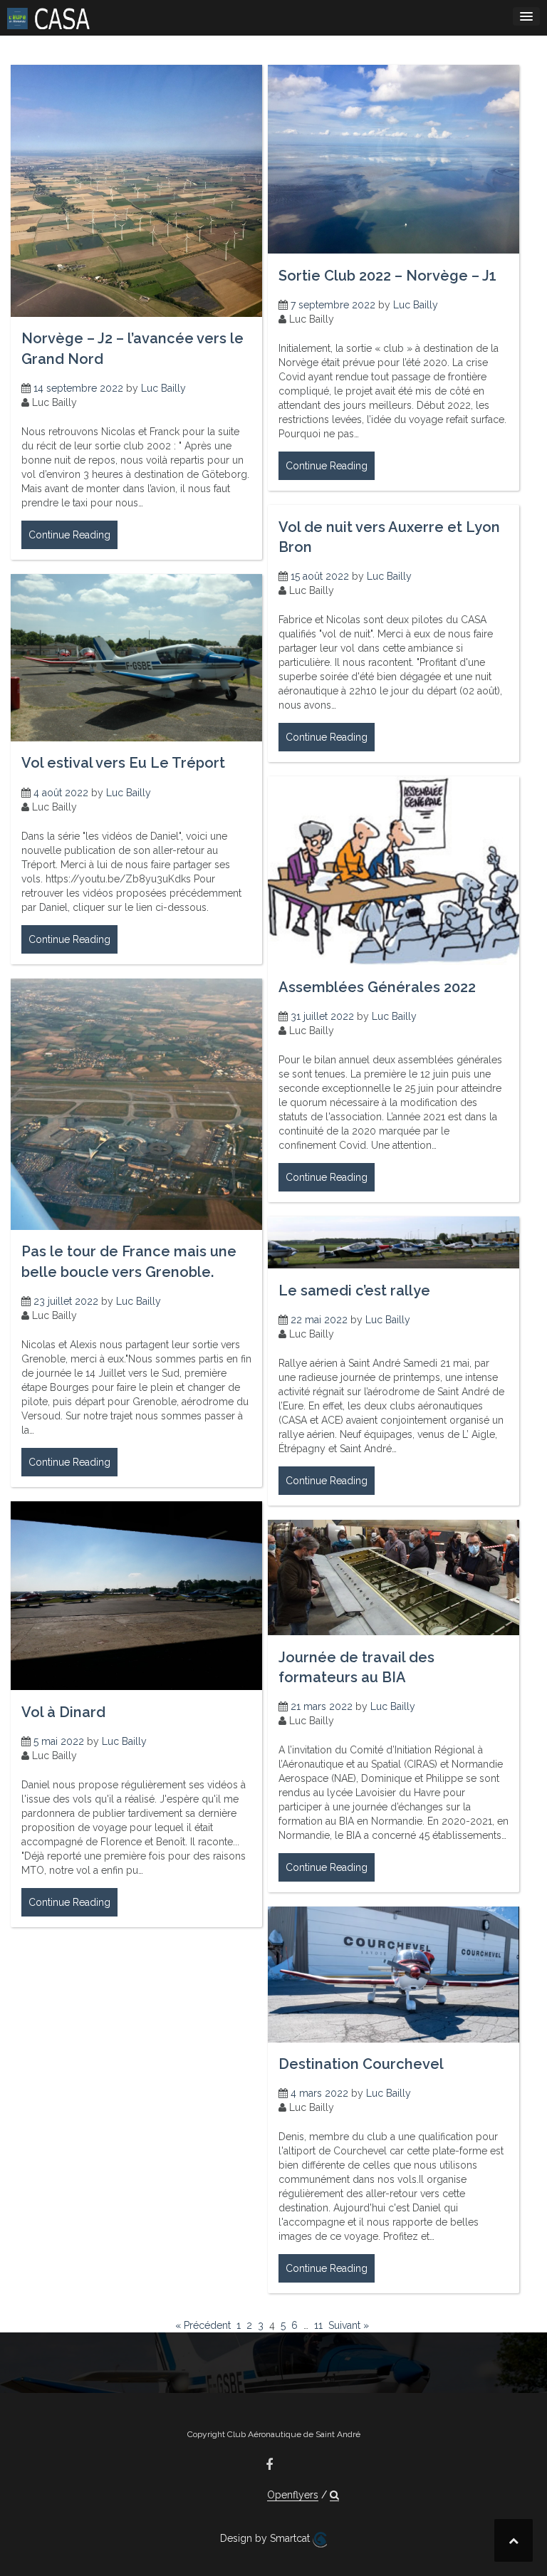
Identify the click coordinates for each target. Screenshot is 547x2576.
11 (318, 2325)
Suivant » (349, 2325)
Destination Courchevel (361, 2064)
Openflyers (293, 2495)
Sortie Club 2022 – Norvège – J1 (387, 276)
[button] (334, 2495)
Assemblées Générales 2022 (377, 987)
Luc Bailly (163, 388)
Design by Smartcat (266, 2538)
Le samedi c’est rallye (354, 1290)
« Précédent (203, 2325)
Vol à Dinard (63, 1712)
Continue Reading (69, 535)
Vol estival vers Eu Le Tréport (123, 763)
